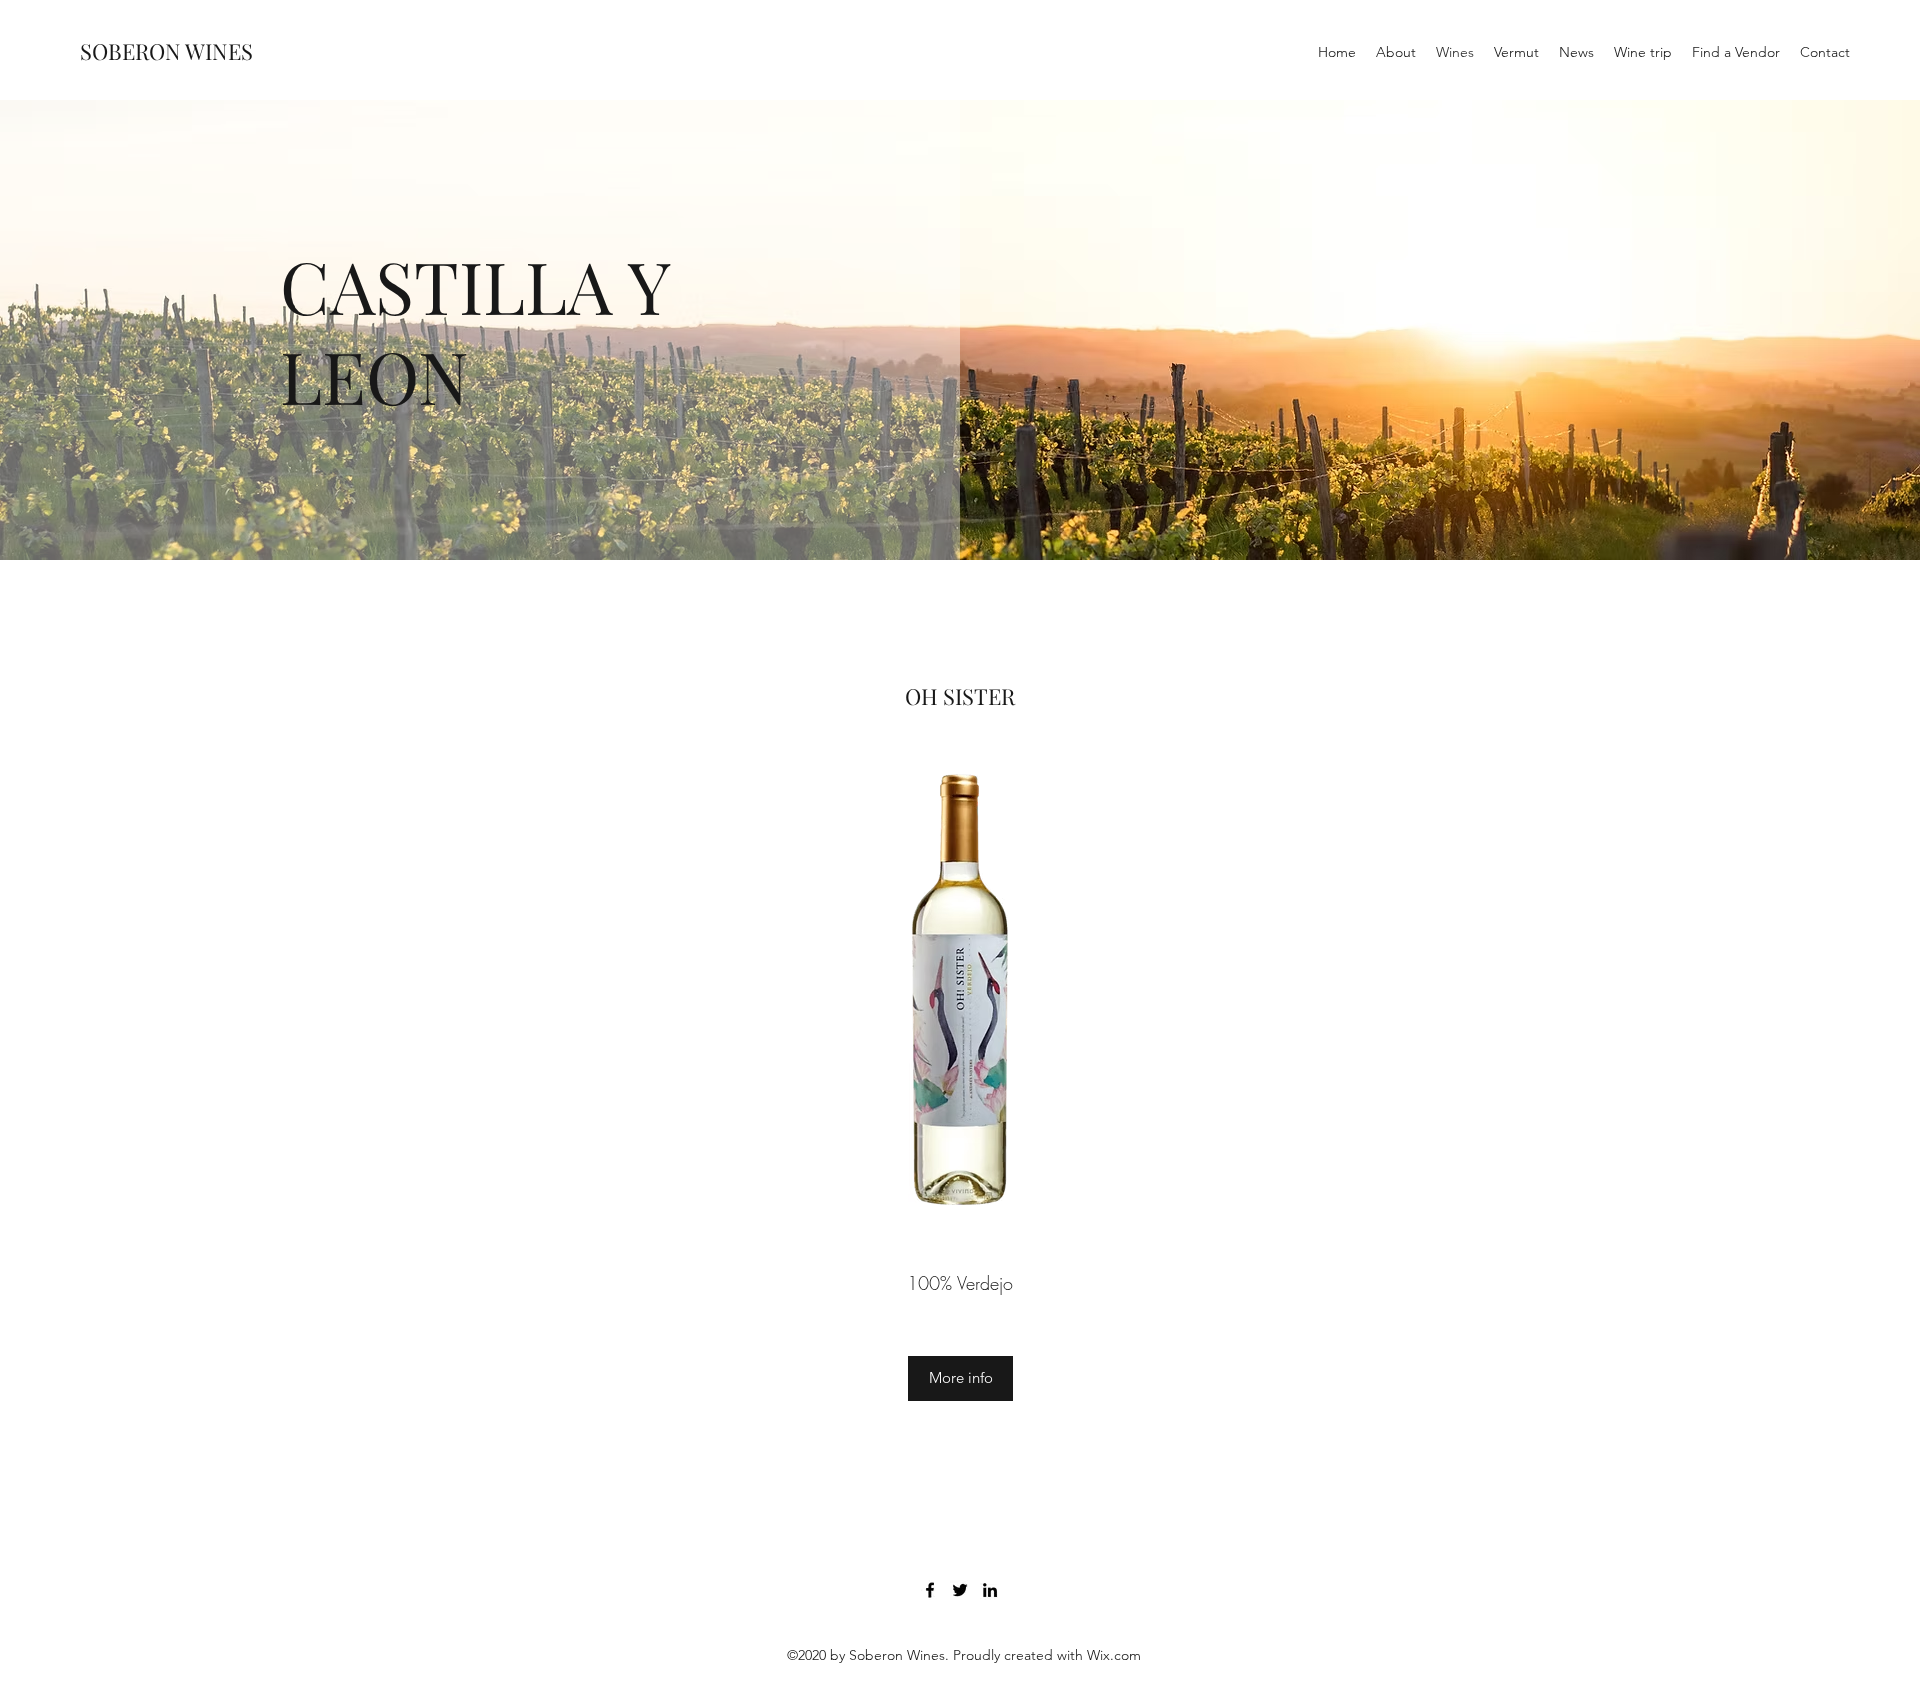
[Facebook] (930, 1590)
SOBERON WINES (166, 51)
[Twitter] (960, 1590)
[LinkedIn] (990, 1590)
